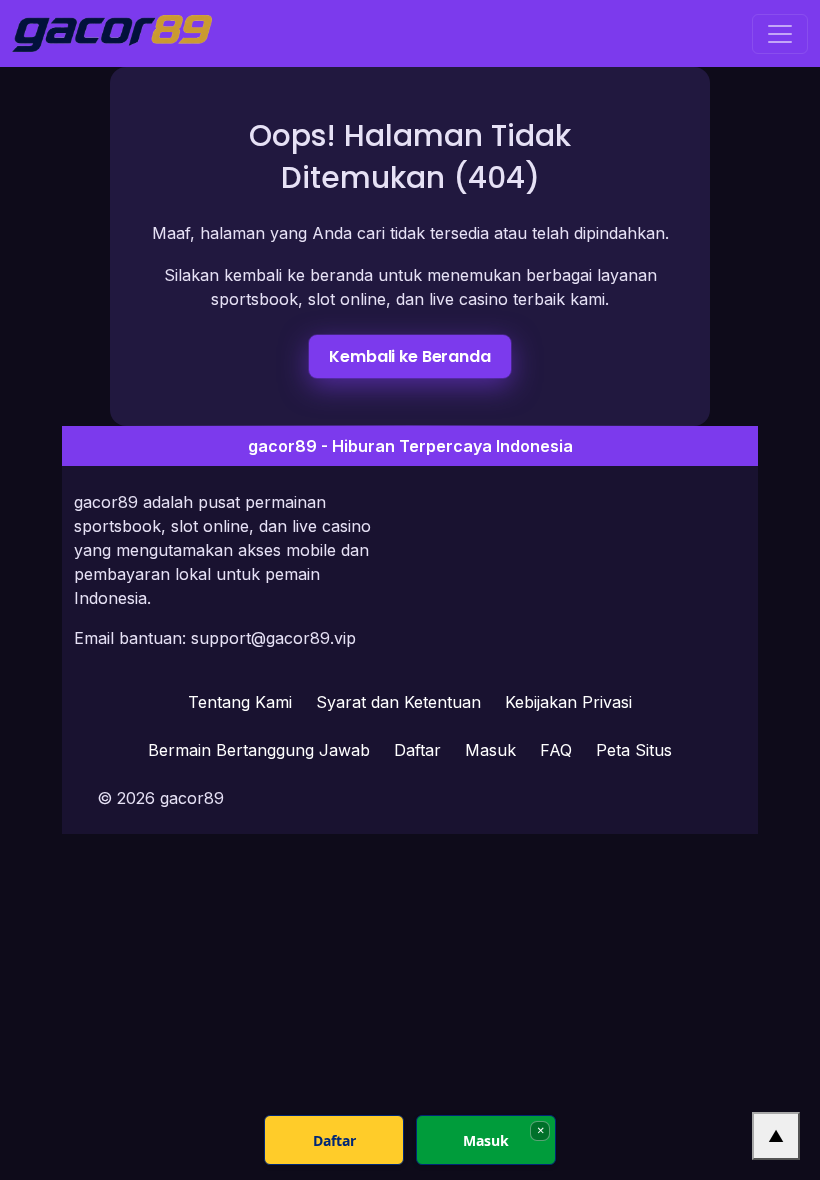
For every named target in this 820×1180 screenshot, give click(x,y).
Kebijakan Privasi (568, 702)
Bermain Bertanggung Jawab (259, 750)
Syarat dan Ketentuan (398, 702)
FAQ (556, 750)
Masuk (490, 750)
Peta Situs (634, 750)
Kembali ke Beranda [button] (409, 356)
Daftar (417, 750)
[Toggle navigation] (780, 34)
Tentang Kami (240, 702)
